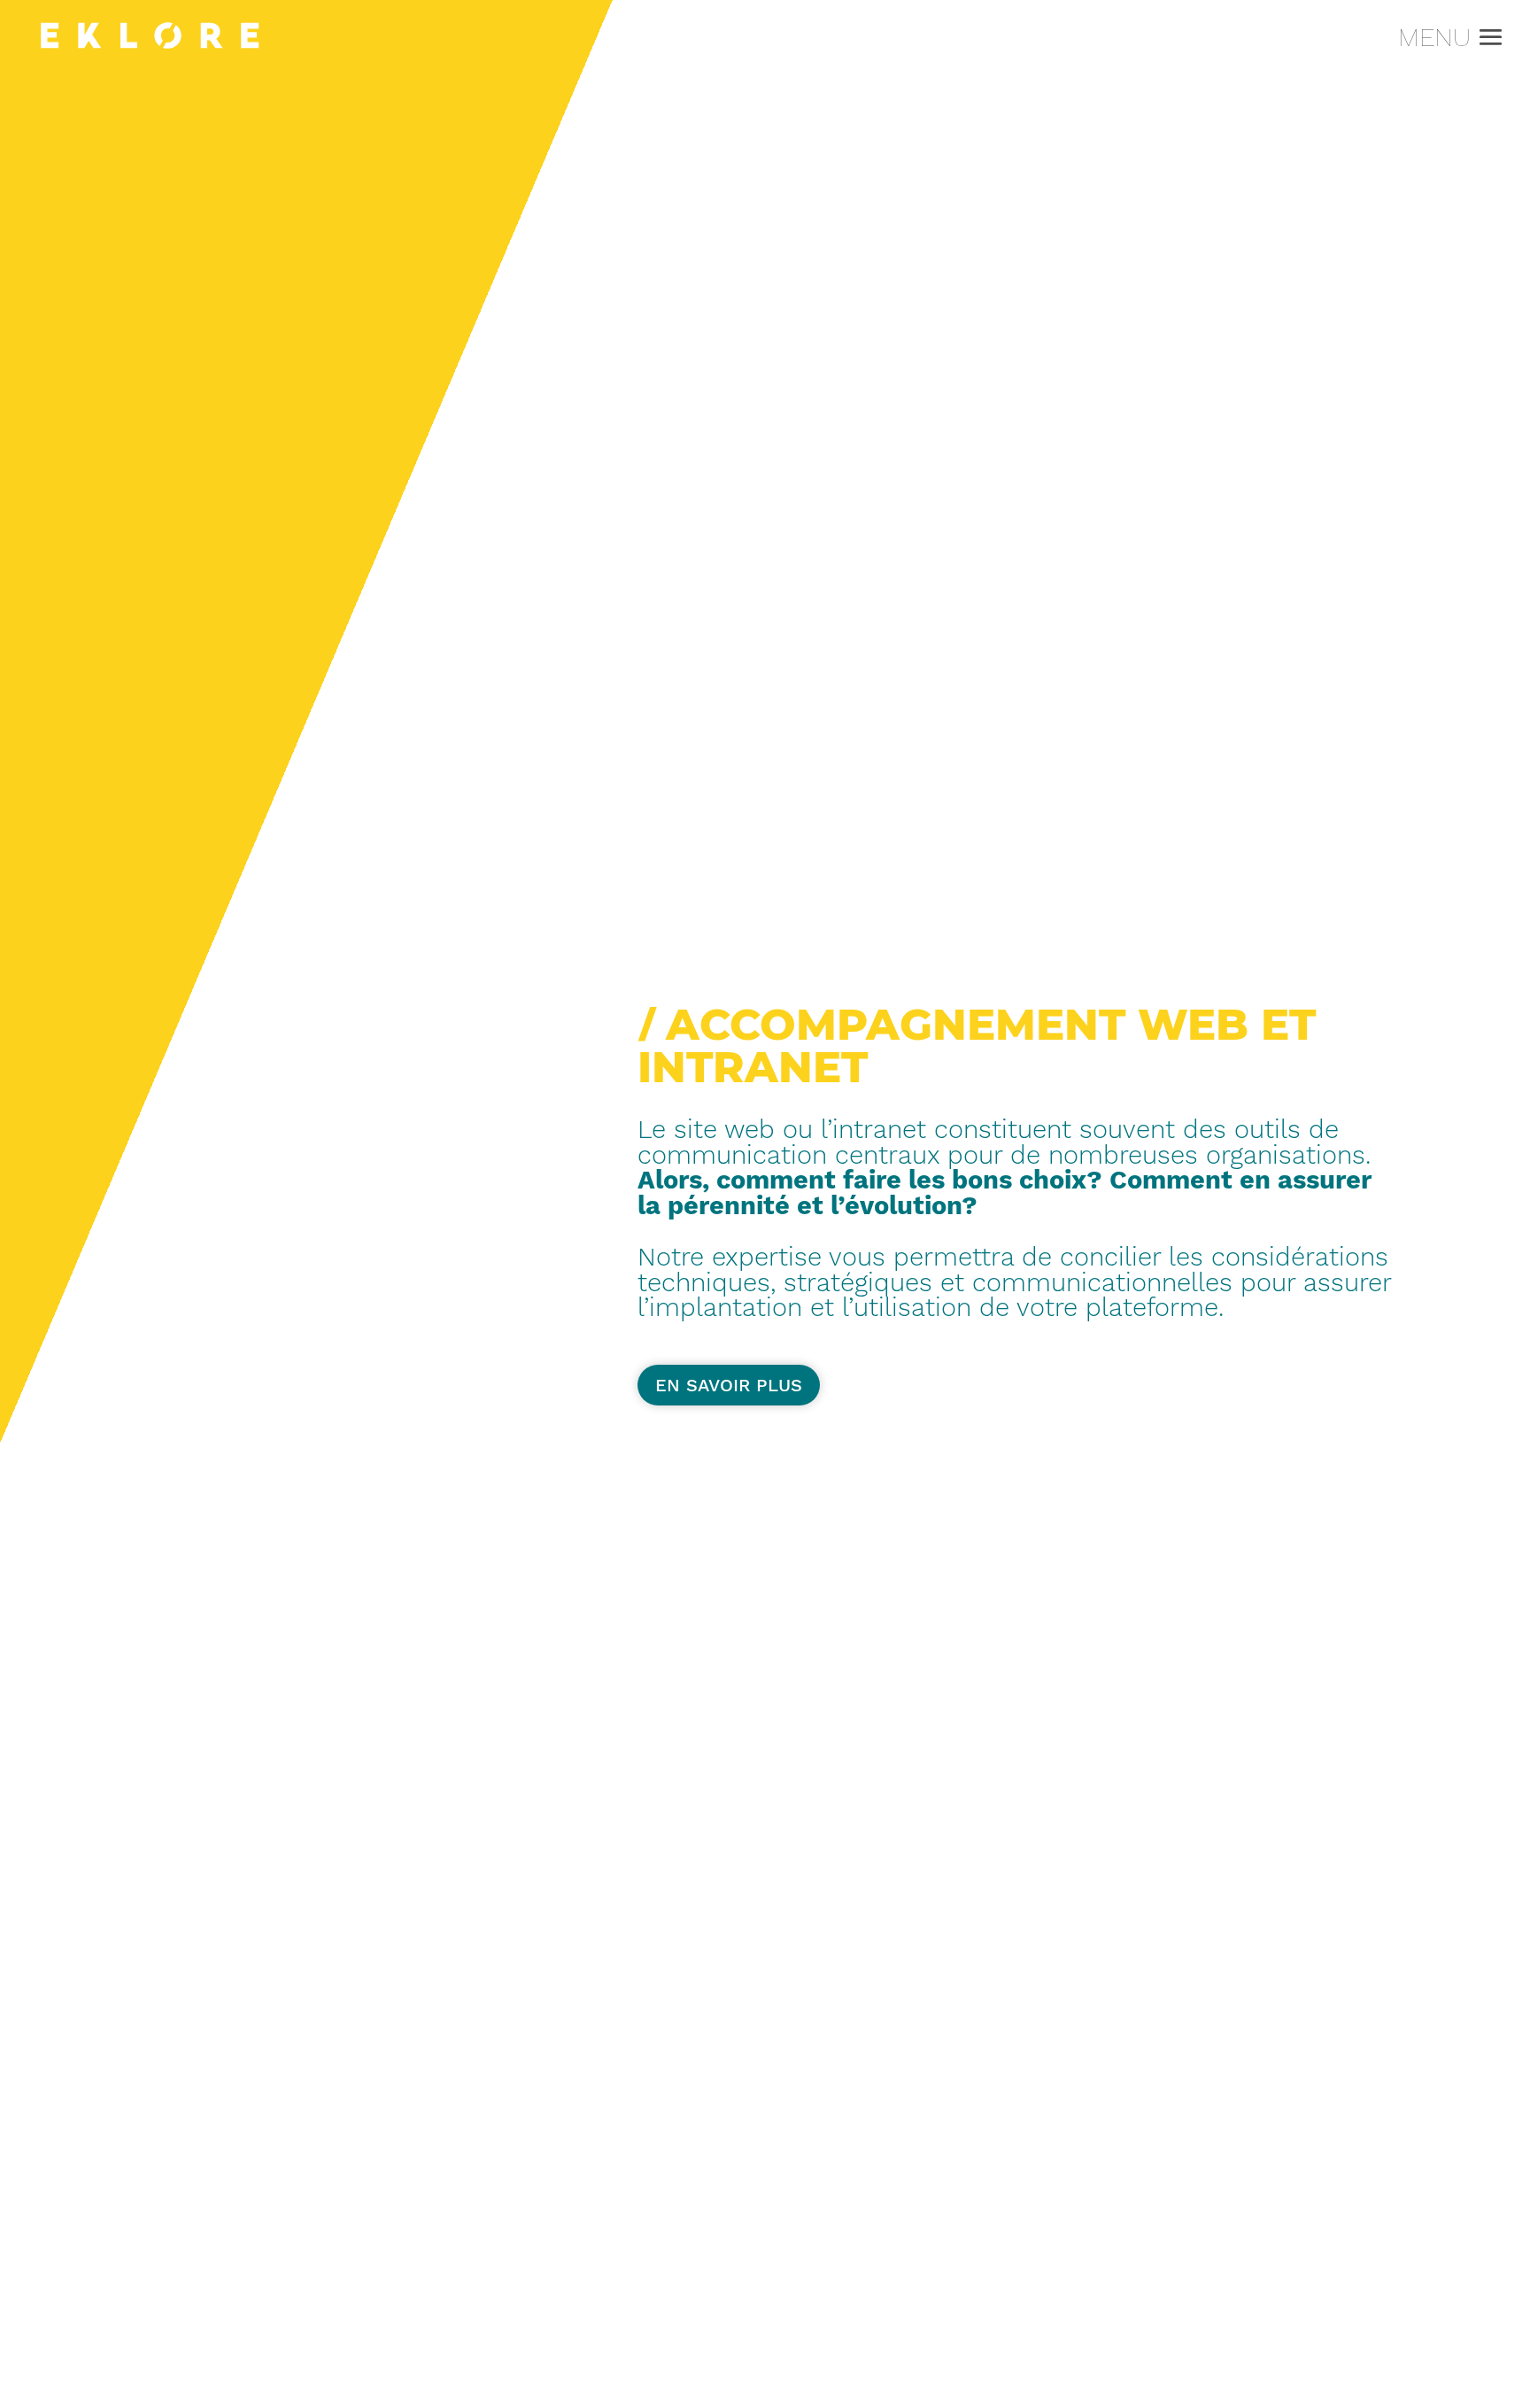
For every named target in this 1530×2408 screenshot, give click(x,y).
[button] (1487, 39)
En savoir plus (729, 1385)
